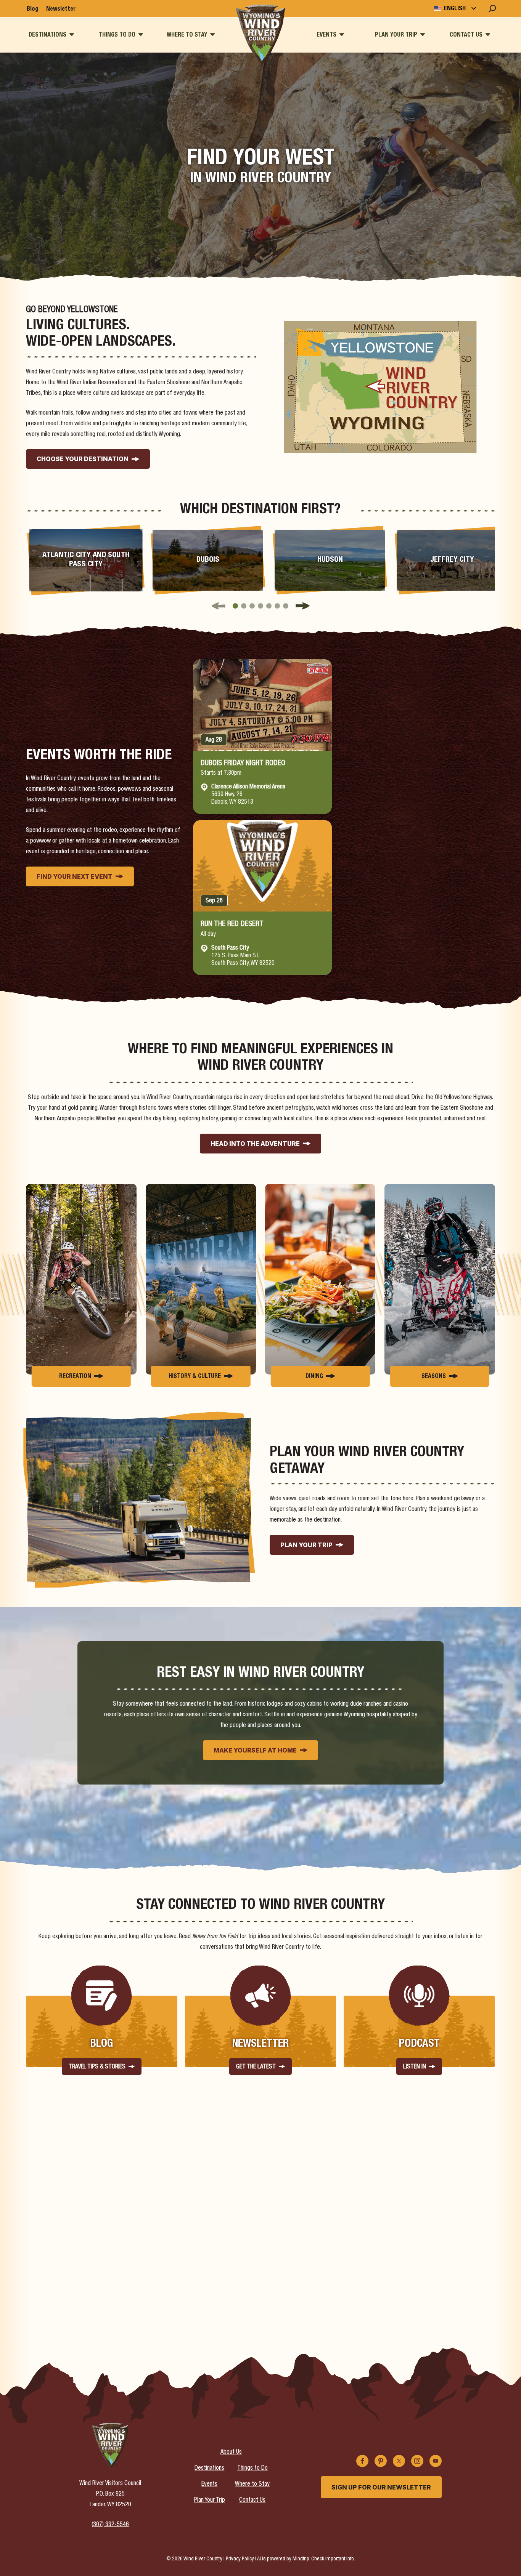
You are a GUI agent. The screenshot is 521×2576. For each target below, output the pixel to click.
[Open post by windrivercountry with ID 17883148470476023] (319, 2237)
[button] (235, 606)
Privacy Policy (240, 2559)
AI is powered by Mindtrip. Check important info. (306, 2559)
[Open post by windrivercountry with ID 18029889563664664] (85, 2237)
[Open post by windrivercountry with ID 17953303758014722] (202, 2237)
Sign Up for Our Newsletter (381, 2487)
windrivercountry (84, 2188)
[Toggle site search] (492, 8)
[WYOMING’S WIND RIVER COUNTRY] (261, 35)
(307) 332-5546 (110, 2525)
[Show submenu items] (72, 34)
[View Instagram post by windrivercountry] (134, 2285)
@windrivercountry (457, 2163)
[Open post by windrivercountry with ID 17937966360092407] (437, 2237)
